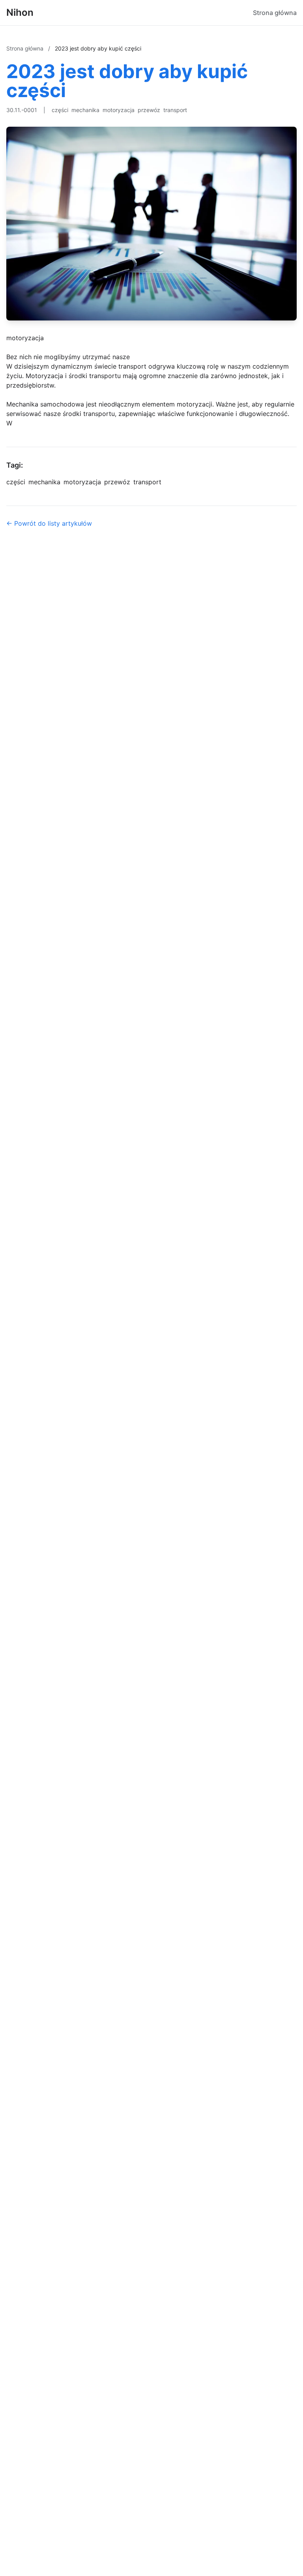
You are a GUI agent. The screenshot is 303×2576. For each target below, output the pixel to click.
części (60, 110)
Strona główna (275, 13)
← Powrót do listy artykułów (49, 523)
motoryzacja (119, 110)
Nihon (20, 12)
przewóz (149, 110)
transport (175, 110)
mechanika (85, 110)
